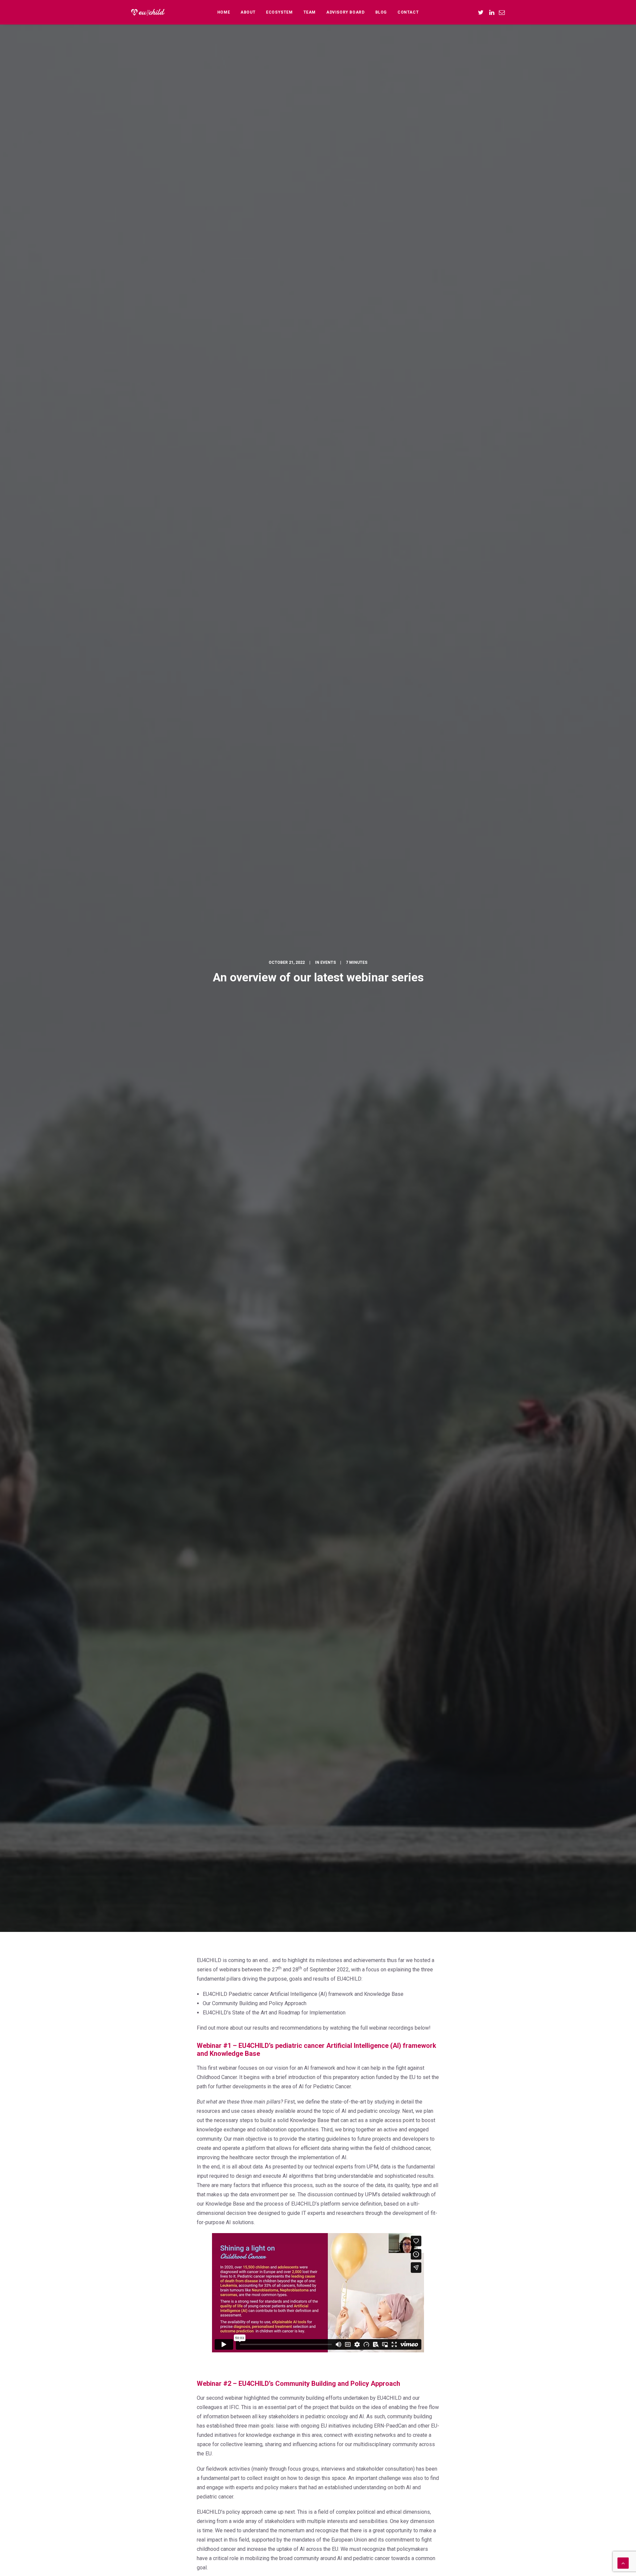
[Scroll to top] (623, 2563)
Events (328, 962)
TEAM (310, 12)
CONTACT (408, 12)
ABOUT (248, 12)
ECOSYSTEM (279, 12)
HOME (224, 12)
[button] (482, 12)
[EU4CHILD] (148, 12)
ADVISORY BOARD (345, 12)
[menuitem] (224, 12)
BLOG (381, 12)
